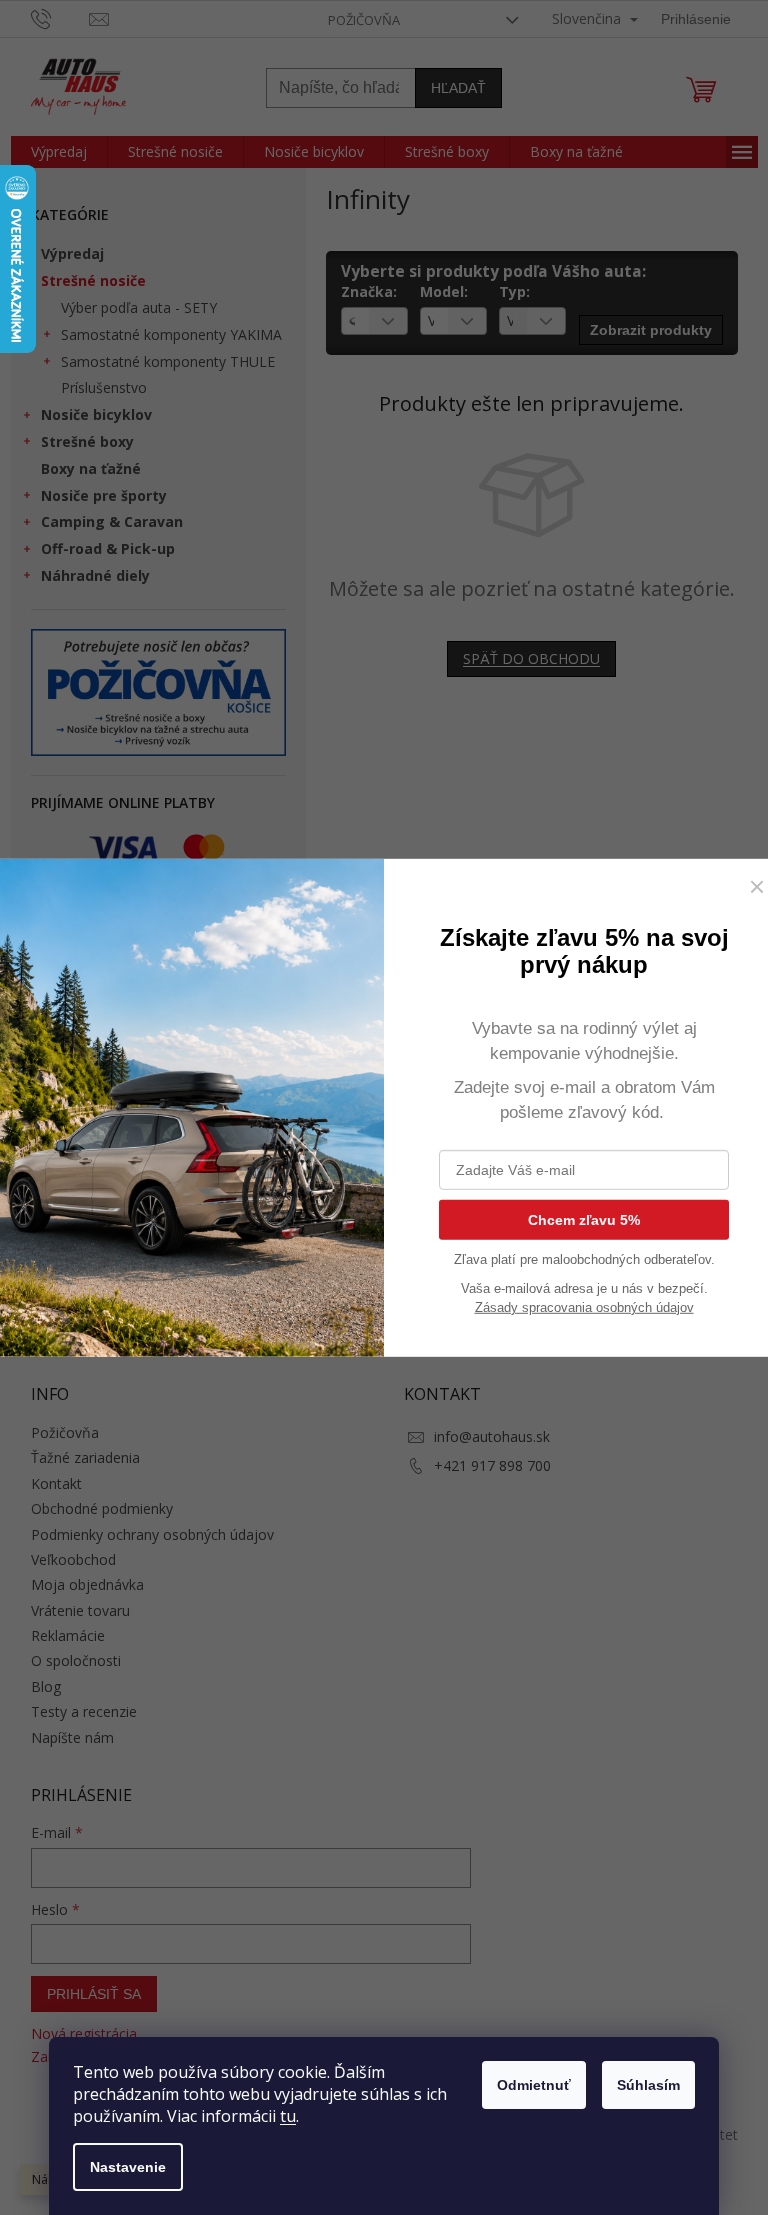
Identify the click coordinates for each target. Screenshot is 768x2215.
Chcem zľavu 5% (584, 1219)
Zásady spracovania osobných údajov (584, 1306)
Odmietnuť (534, 2085)
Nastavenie (128, 2167)
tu (288, 2116)
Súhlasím (648, 2085)
